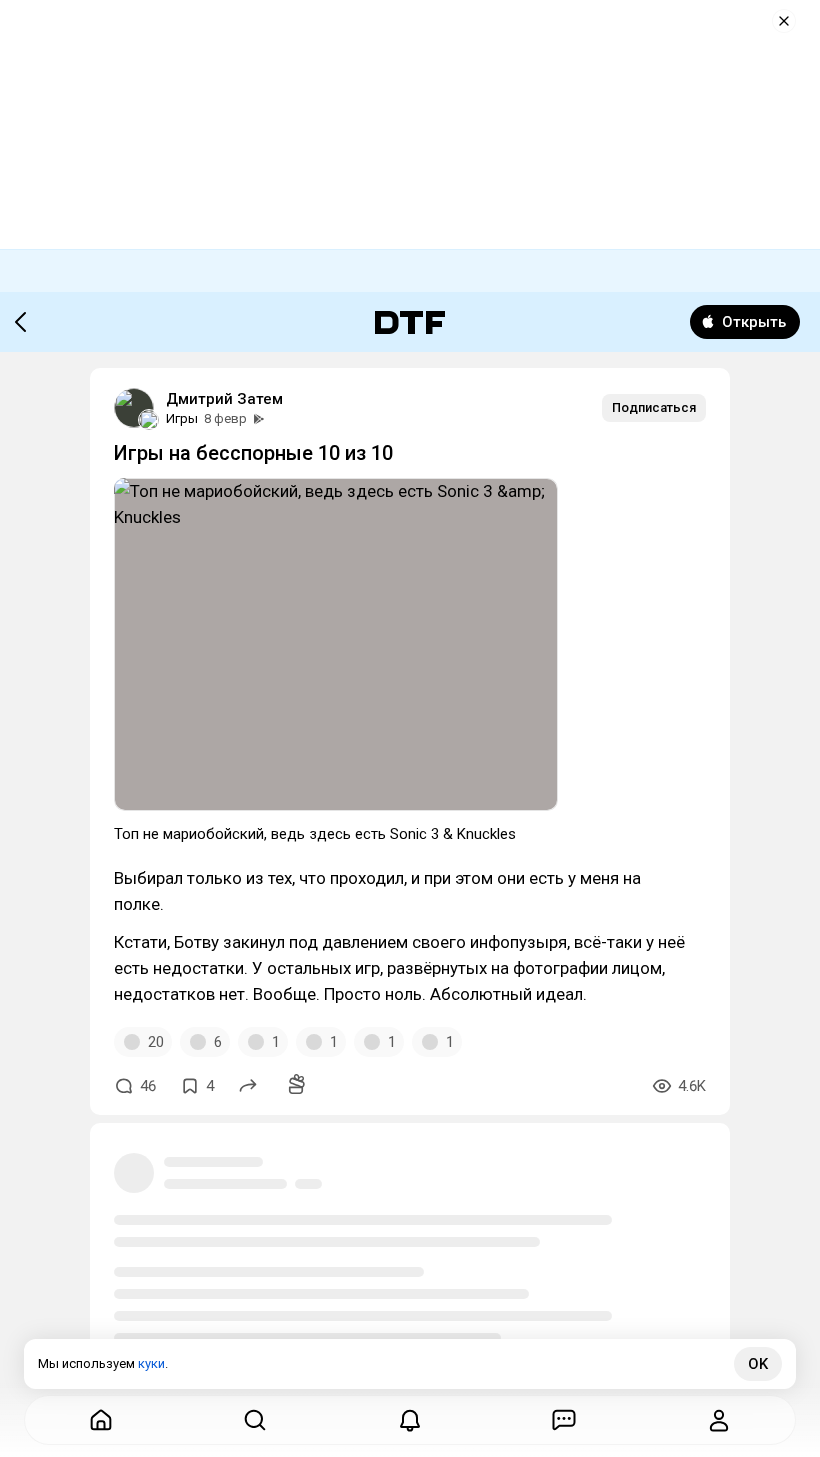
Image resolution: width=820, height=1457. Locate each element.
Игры (182, 418)
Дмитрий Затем (224, 399)
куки (151, 1363)
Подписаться (654, 407)
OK (758, 1364)
